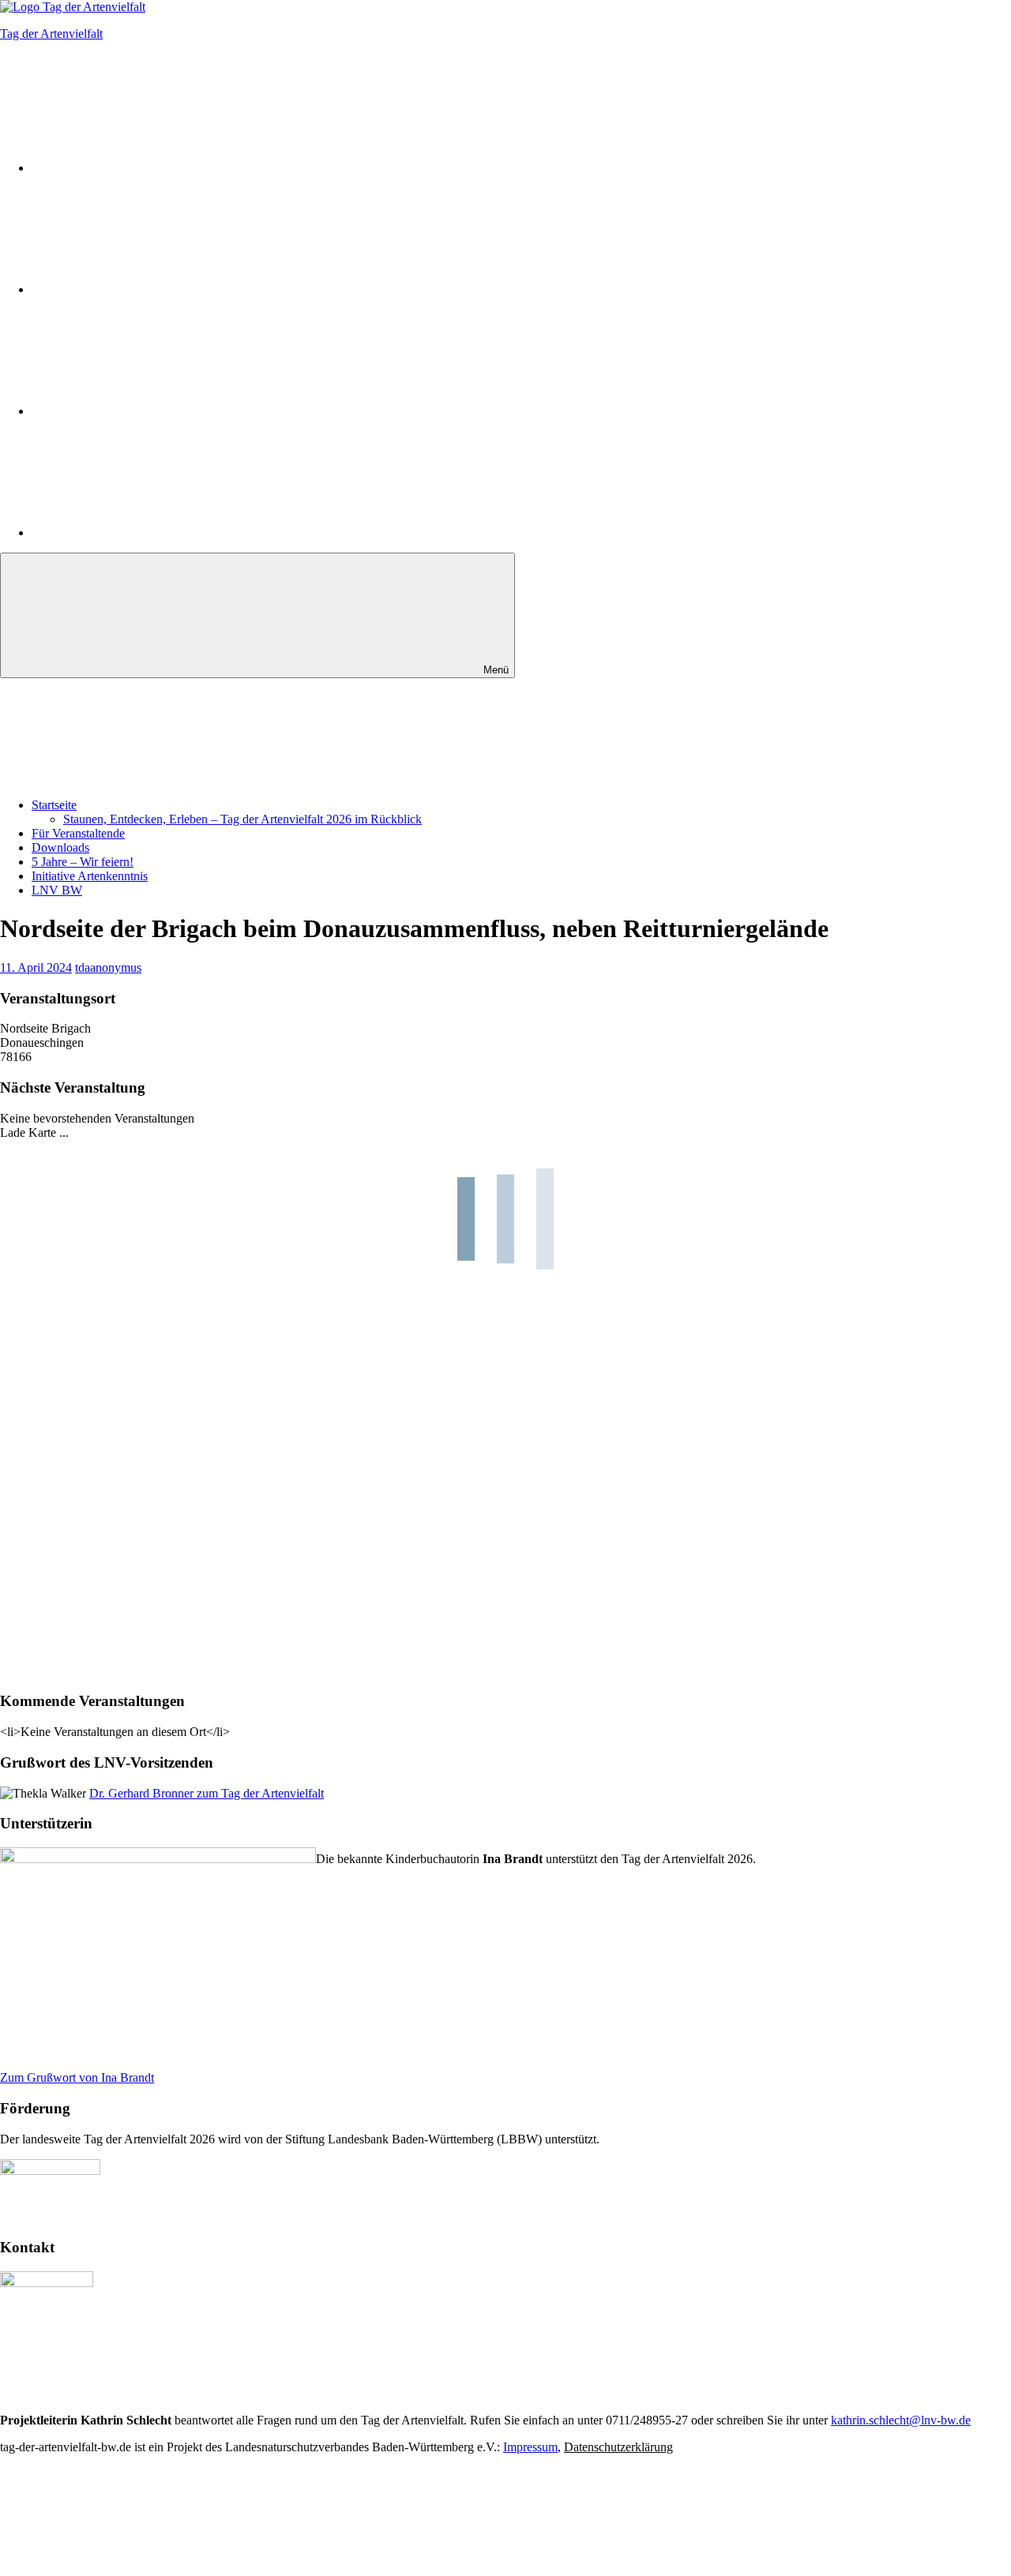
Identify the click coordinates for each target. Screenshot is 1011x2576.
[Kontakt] (150, 532)
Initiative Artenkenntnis (90, 876)
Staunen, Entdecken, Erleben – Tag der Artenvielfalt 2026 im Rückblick (242, 819)
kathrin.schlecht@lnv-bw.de (901, 2420)
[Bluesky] (150, 411)
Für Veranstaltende (78, 833)
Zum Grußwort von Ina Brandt (77, 2077)
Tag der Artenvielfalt (51, 34)
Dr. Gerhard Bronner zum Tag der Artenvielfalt (207, 1793)
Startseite (54, 805)
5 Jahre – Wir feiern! (83, 862)
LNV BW (57, 890)
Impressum (530, 2447)
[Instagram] (150, 168)
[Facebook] (150, 289)
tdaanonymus (108, 967)
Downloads (60, 847)
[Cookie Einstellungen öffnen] (118, 2569)
